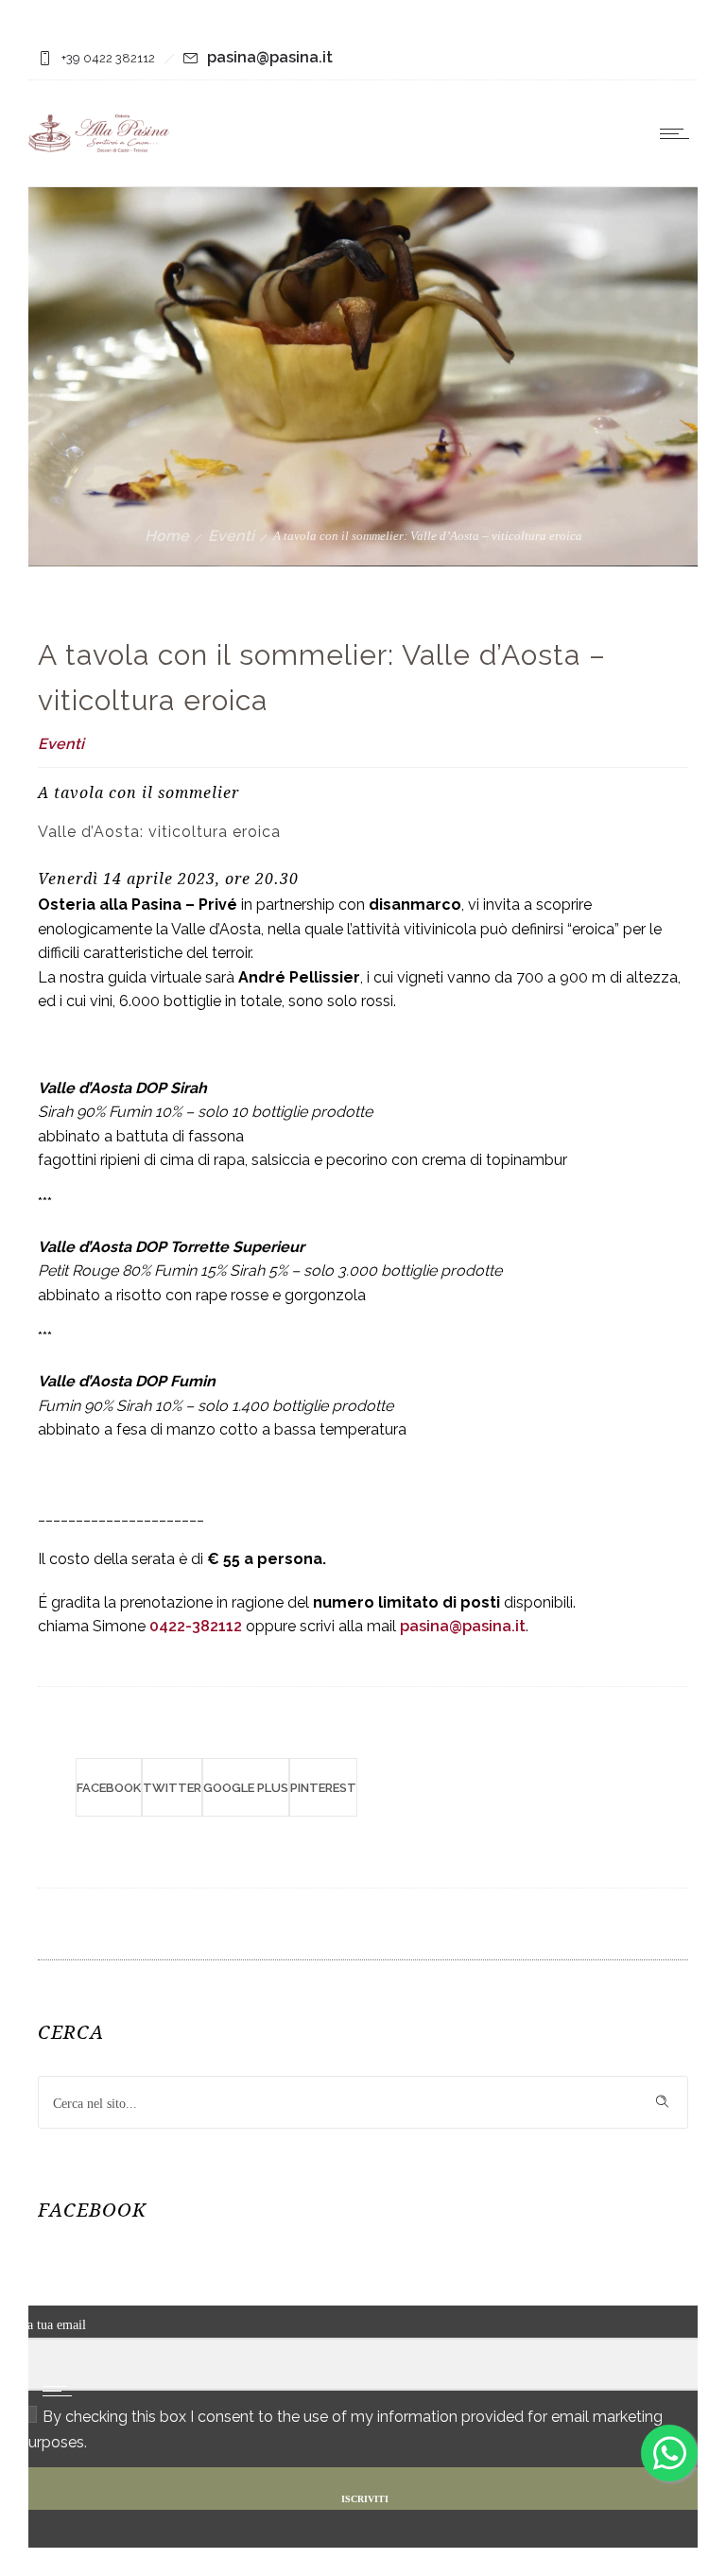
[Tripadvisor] (666, 59)
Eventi (231, 536)
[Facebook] (618, 59)
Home (167, 536)
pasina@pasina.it (270, 57)
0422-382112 (196, 1626)
